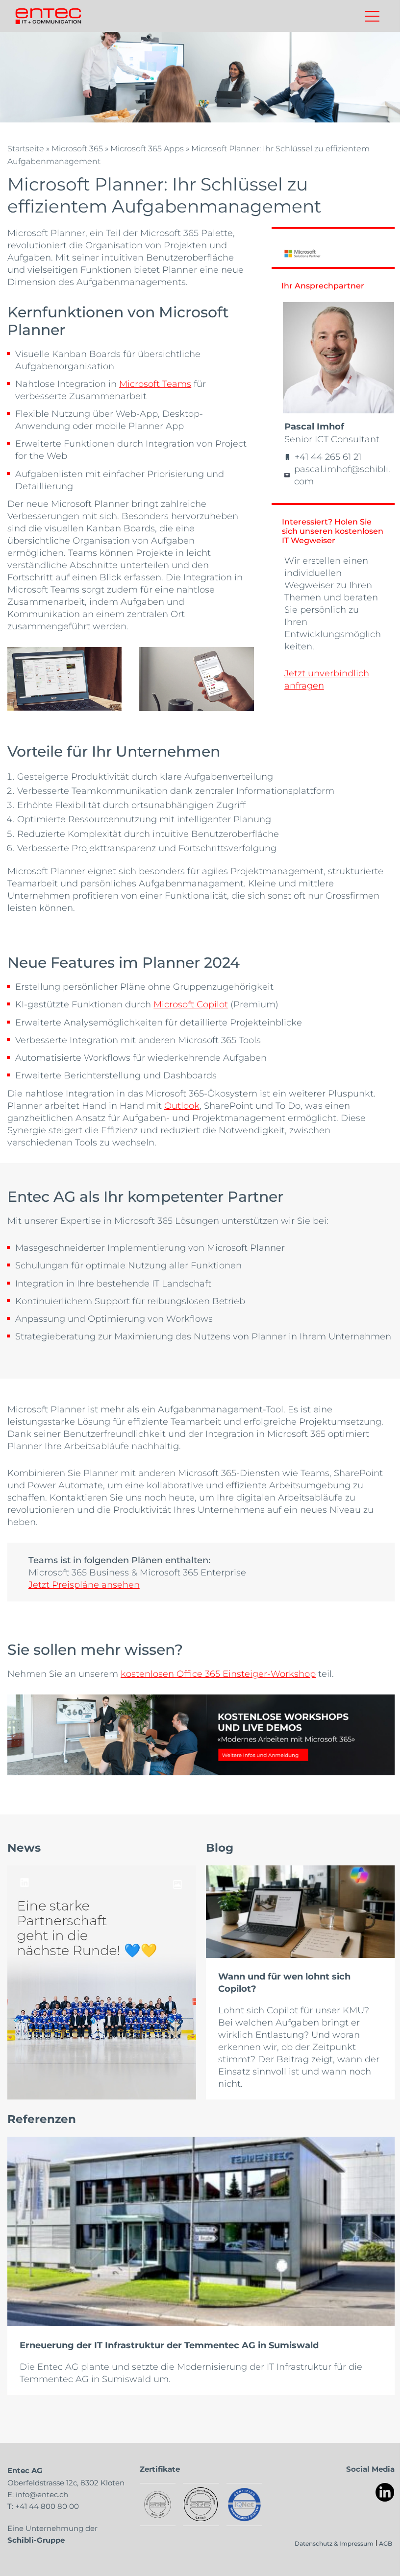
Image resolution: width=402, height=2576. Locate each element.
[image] (102, 1983)
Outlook (182, 1105)
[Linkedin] (385, 2493)
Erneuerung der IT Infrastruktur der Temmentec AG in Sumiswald (169, 2345)
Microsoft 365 (77, 148)
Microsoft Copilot (191, 1004)
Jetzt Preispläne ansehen (84, 1584)
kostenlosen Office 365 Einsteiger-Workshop (218, 1673)
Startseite (26, 148)
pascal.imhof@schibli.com (342, 475)
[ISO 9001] (201, 2504)
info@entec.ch (42, 2494)
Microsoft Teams (155, 383)
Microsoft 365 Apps (147, 148)
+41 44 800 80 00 (47, 2506)
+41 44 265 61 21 (328, 456)
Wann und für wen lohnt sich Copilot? (284, 1982)
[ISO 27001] (158, 2504)
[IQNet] (244, 2504)
